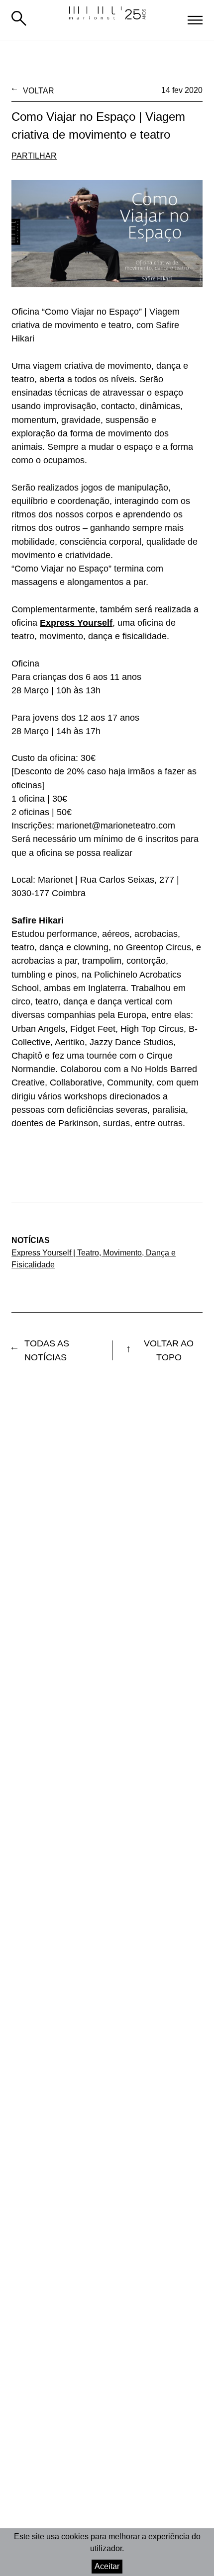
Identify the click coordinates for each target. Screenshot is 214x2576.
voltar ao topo (169, 1350)
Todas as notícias (47, 1350)
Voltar (39, 90)
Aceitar (107, 2566)
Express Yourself (76, 623)
